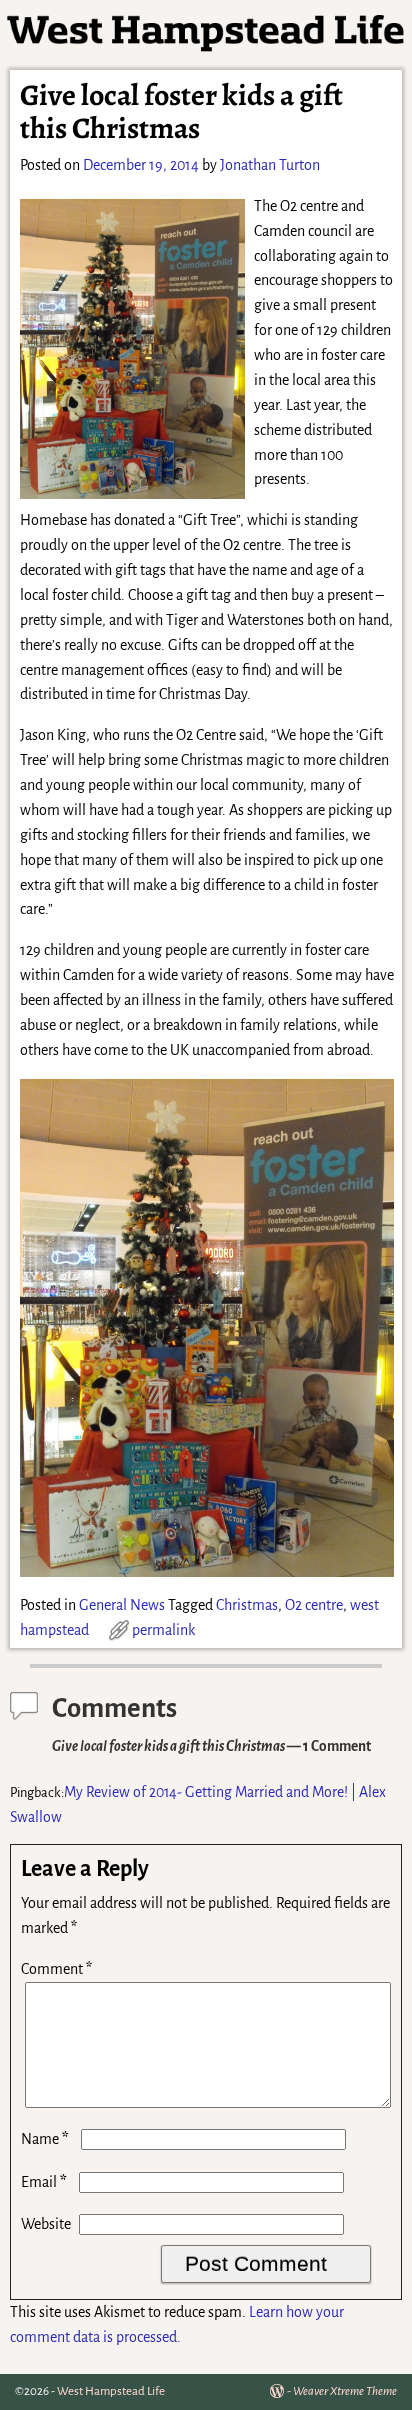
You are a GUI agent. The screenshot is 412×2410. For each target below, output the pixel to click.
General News (122, 1605)
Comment (56, 1969)
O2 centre (314, 1605)
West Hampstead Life (111, 2391)
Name (45, 2139)
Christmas (247, 1605)
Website (46, 2224)
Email (44, 2182)
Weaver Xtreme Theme (345, 2391)
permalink (163, 1630)
